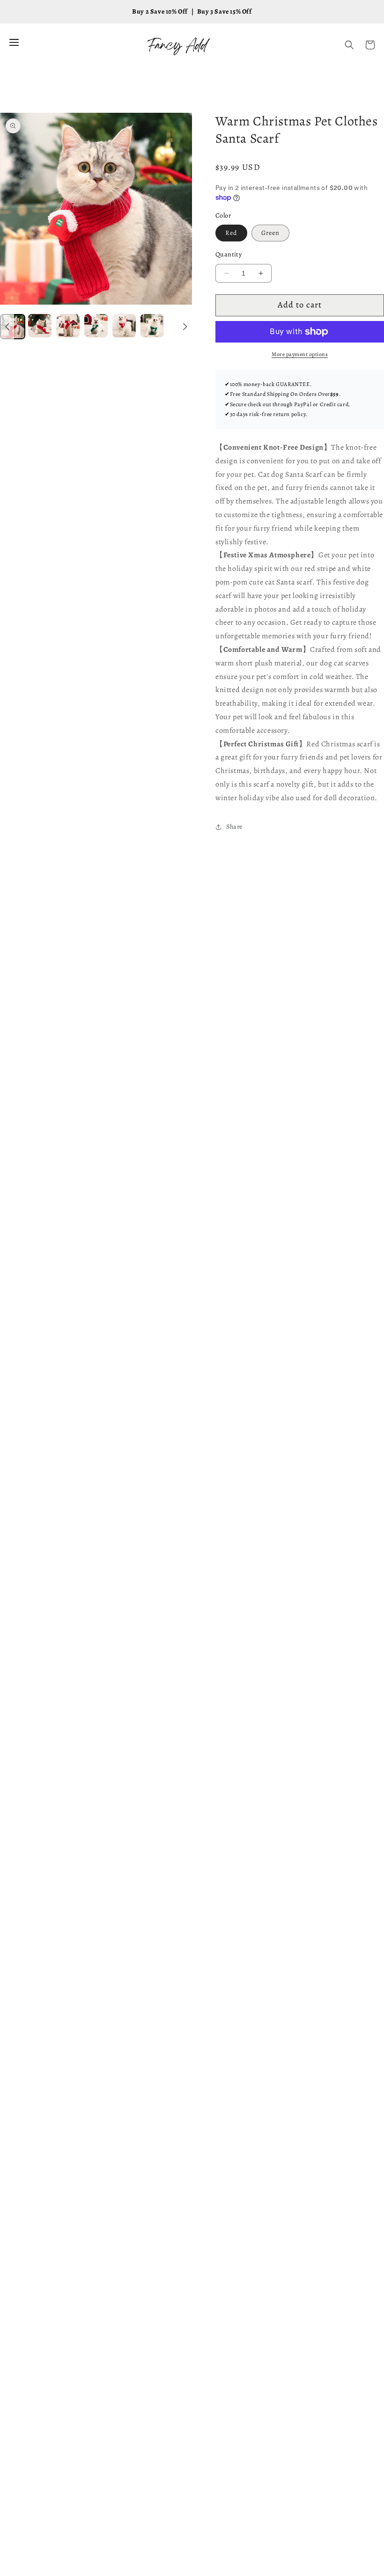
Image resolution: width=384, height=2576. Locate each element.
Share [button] (234, 827)
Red (231, 233)
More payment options (300, 354)
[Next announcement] (185, 327)
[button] (349, 45)
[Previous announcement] (7, 327)
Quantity (229, 254)
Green (270, 233)
